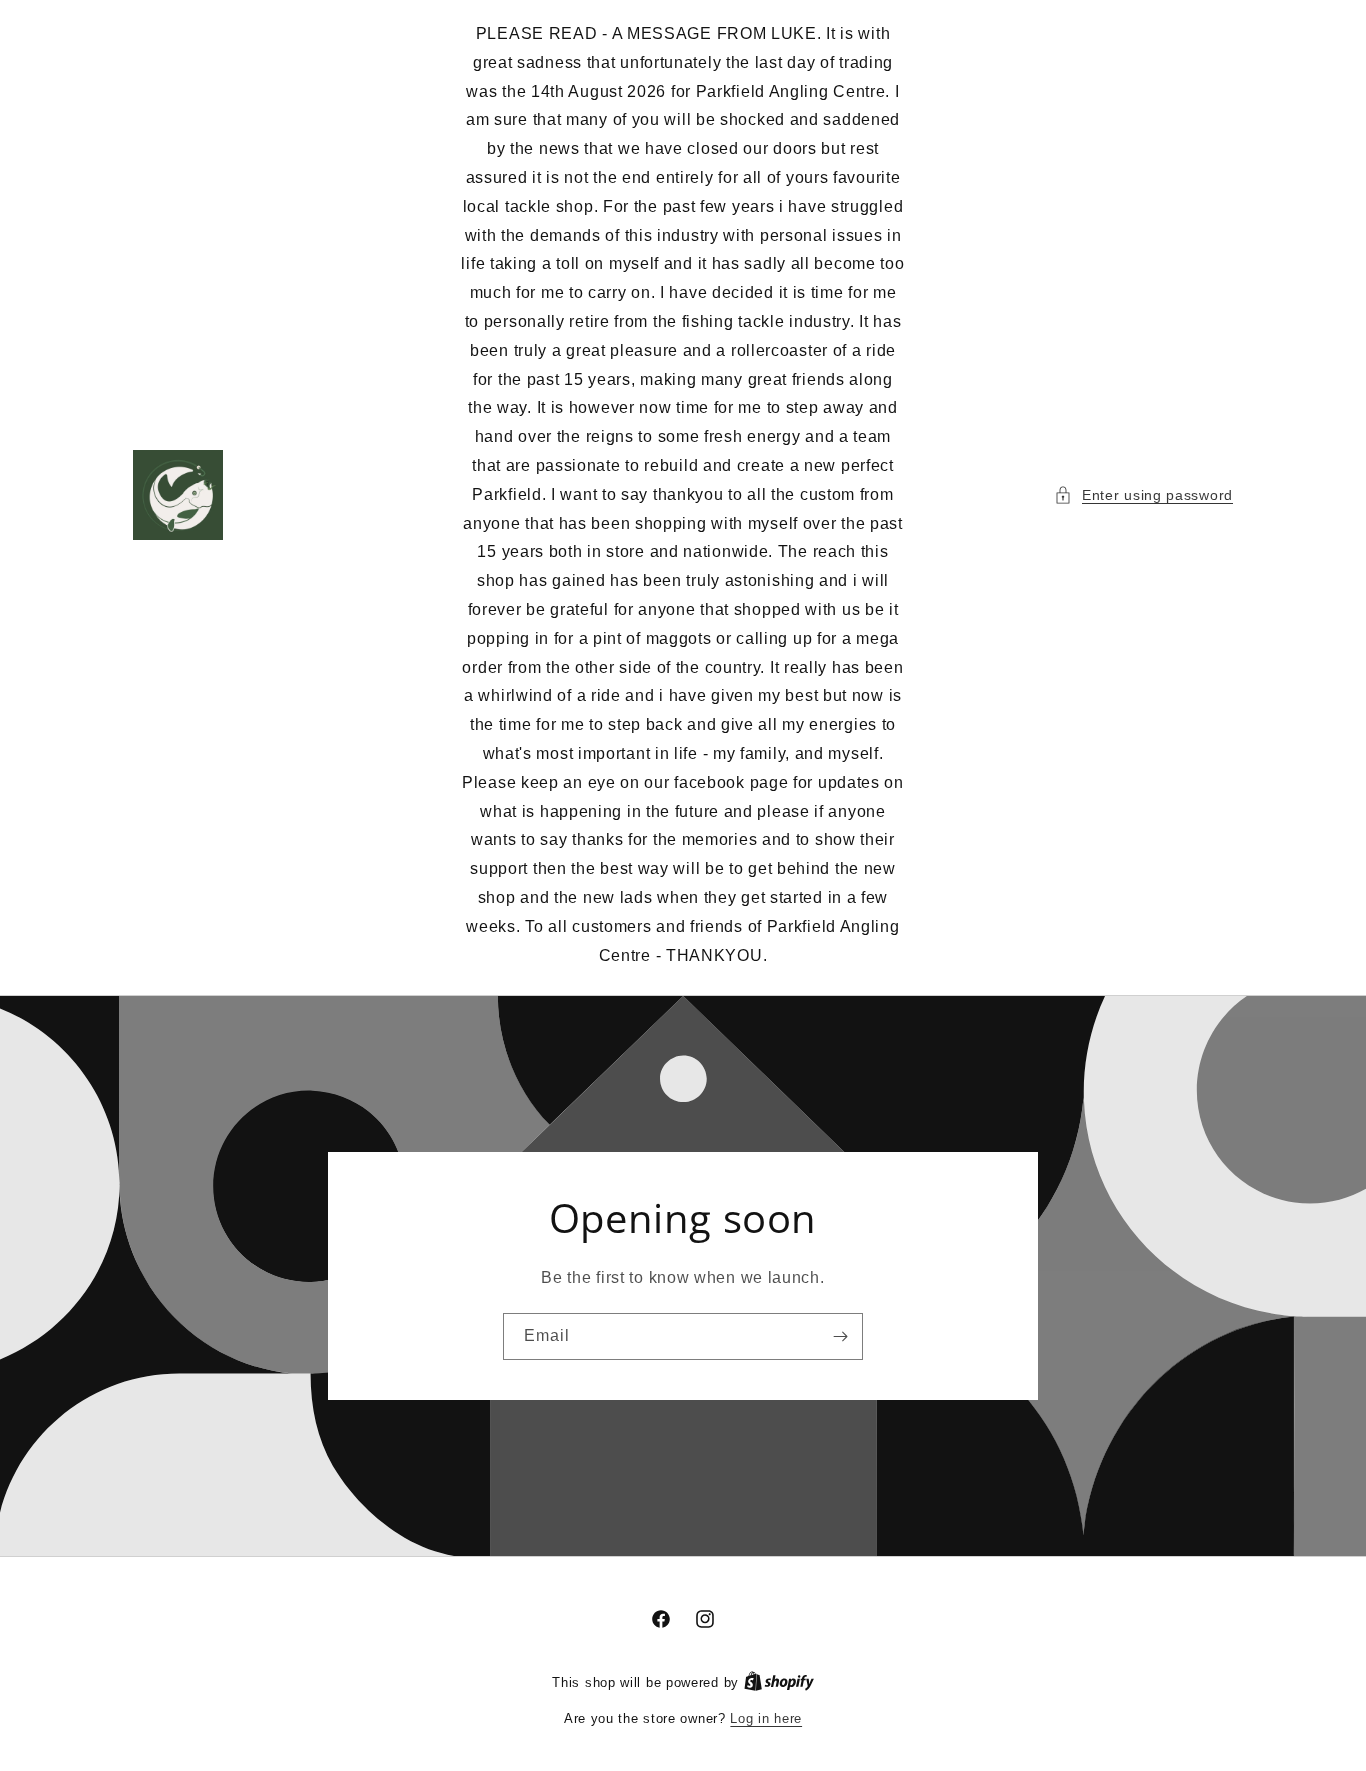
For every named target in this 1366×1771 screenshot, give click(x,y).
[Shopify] (779, 1682)
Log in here (766, 1718)
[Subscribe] (840, 1336)
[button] (1143, 495)
